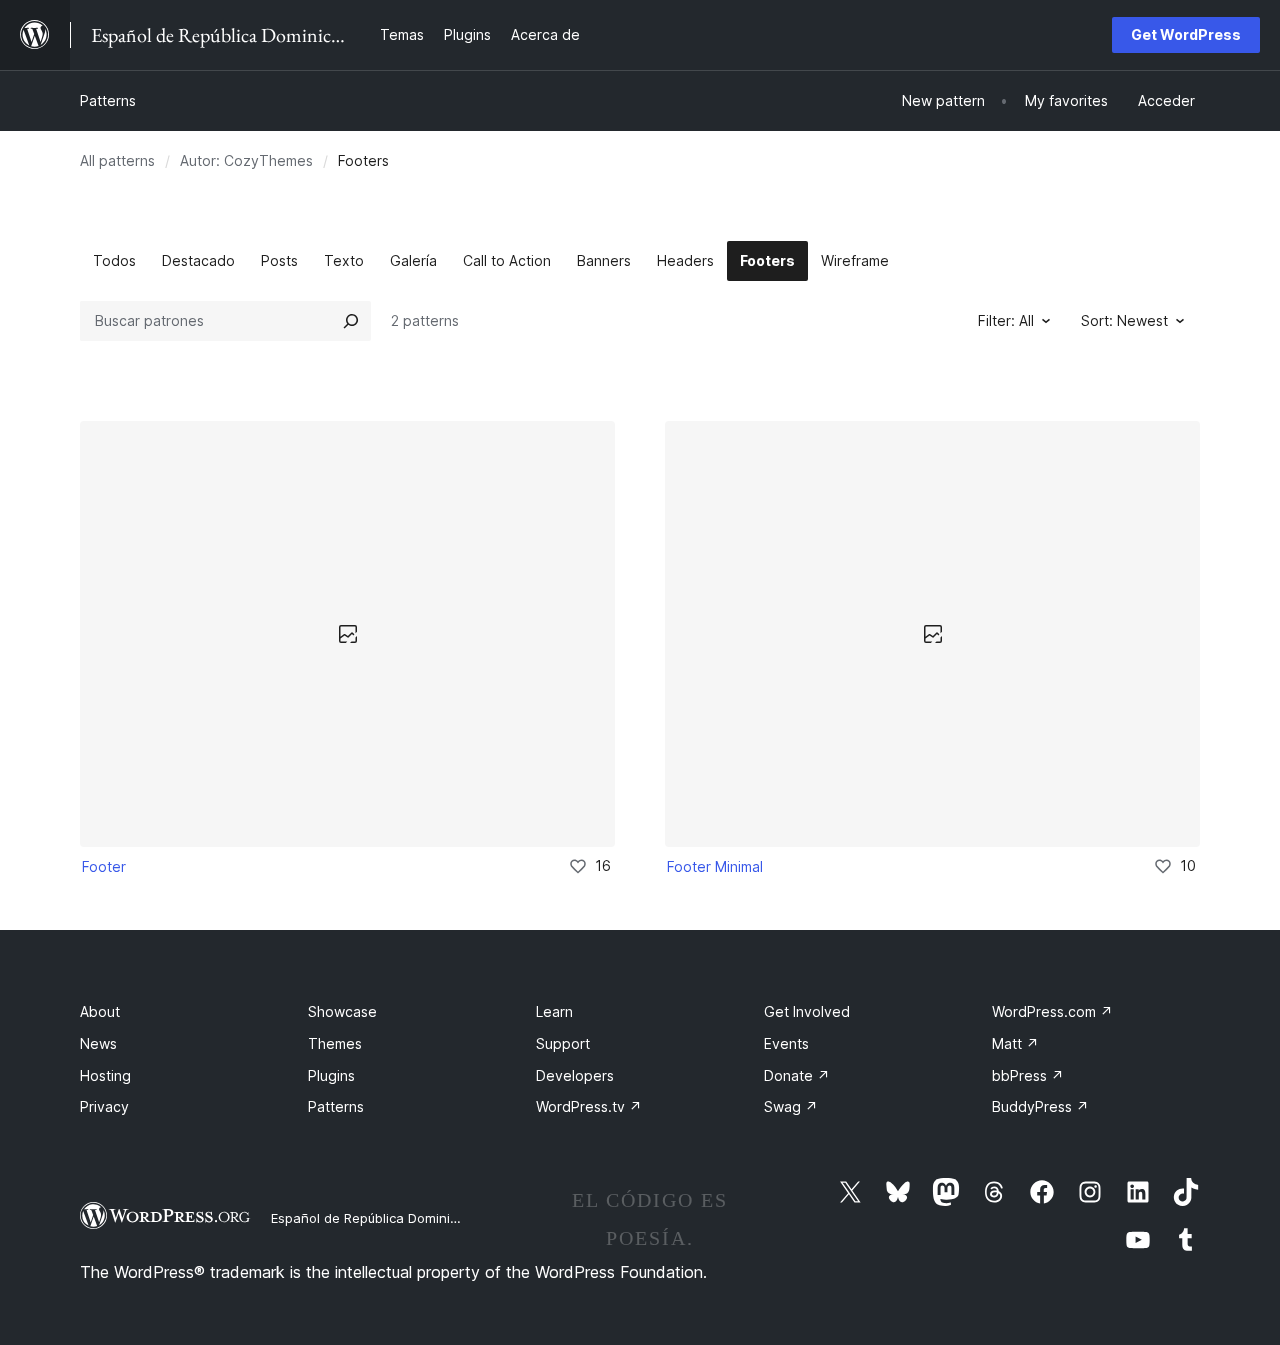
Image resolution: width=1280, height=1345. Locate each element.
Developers (575, 1075)
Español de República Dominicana (376, 1218)
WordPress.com (1052, 1011)
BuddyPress (1040, 1106)
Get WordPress (1186, 34)
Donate (797, 1075)
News (98, 1043)
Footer (104, 866)
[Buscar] (351, 321)
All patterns (117, 160)
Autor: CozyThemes (246, 160)
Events (786, 1043)
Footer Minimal (715, 866)
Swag (791, 1106)
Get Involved (807, 1011)
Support (563, 1043)
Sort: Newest (1124, 320)
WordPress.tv (589, 1106)
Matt (1015, 1043)
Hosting (105, 1075)
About (100, 1011)
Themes (335, 1043)
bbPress (1028, 1075)
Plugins (331, 1075)
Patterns (108, 100)
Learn (554, 1011)
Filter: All (1006, 320)
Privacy (104, 1106)
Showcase (342, 1011)
